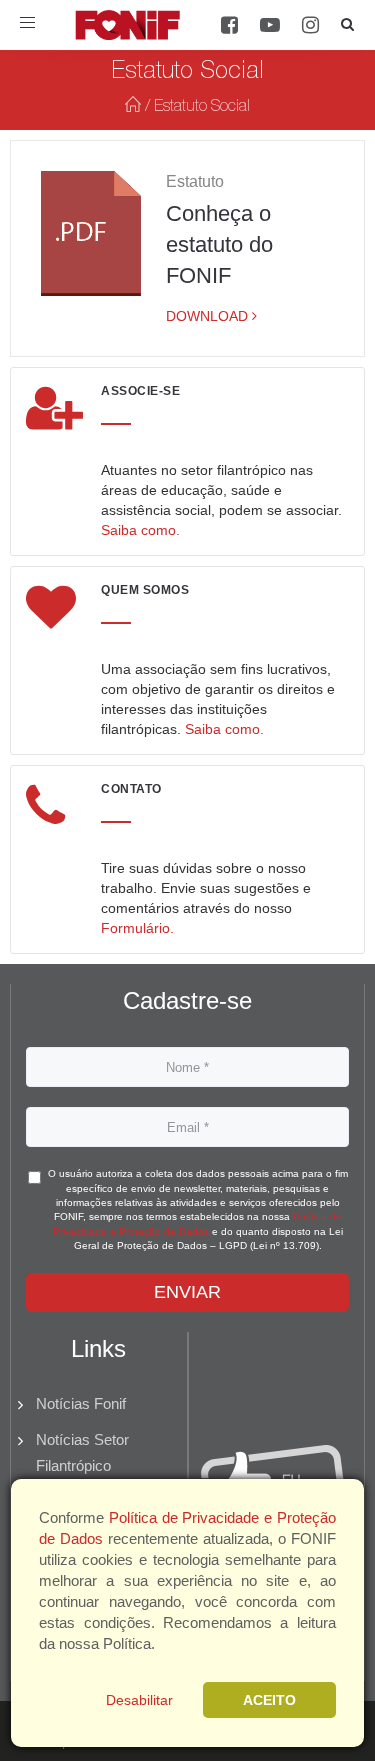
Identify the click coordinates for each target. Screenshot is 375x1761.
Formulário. (137, 928)
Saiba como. (140, 530)
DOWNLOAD (209, 316)
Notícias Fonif (81, 1403)
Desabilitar (139, 1700)
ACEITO (269, 1700)
